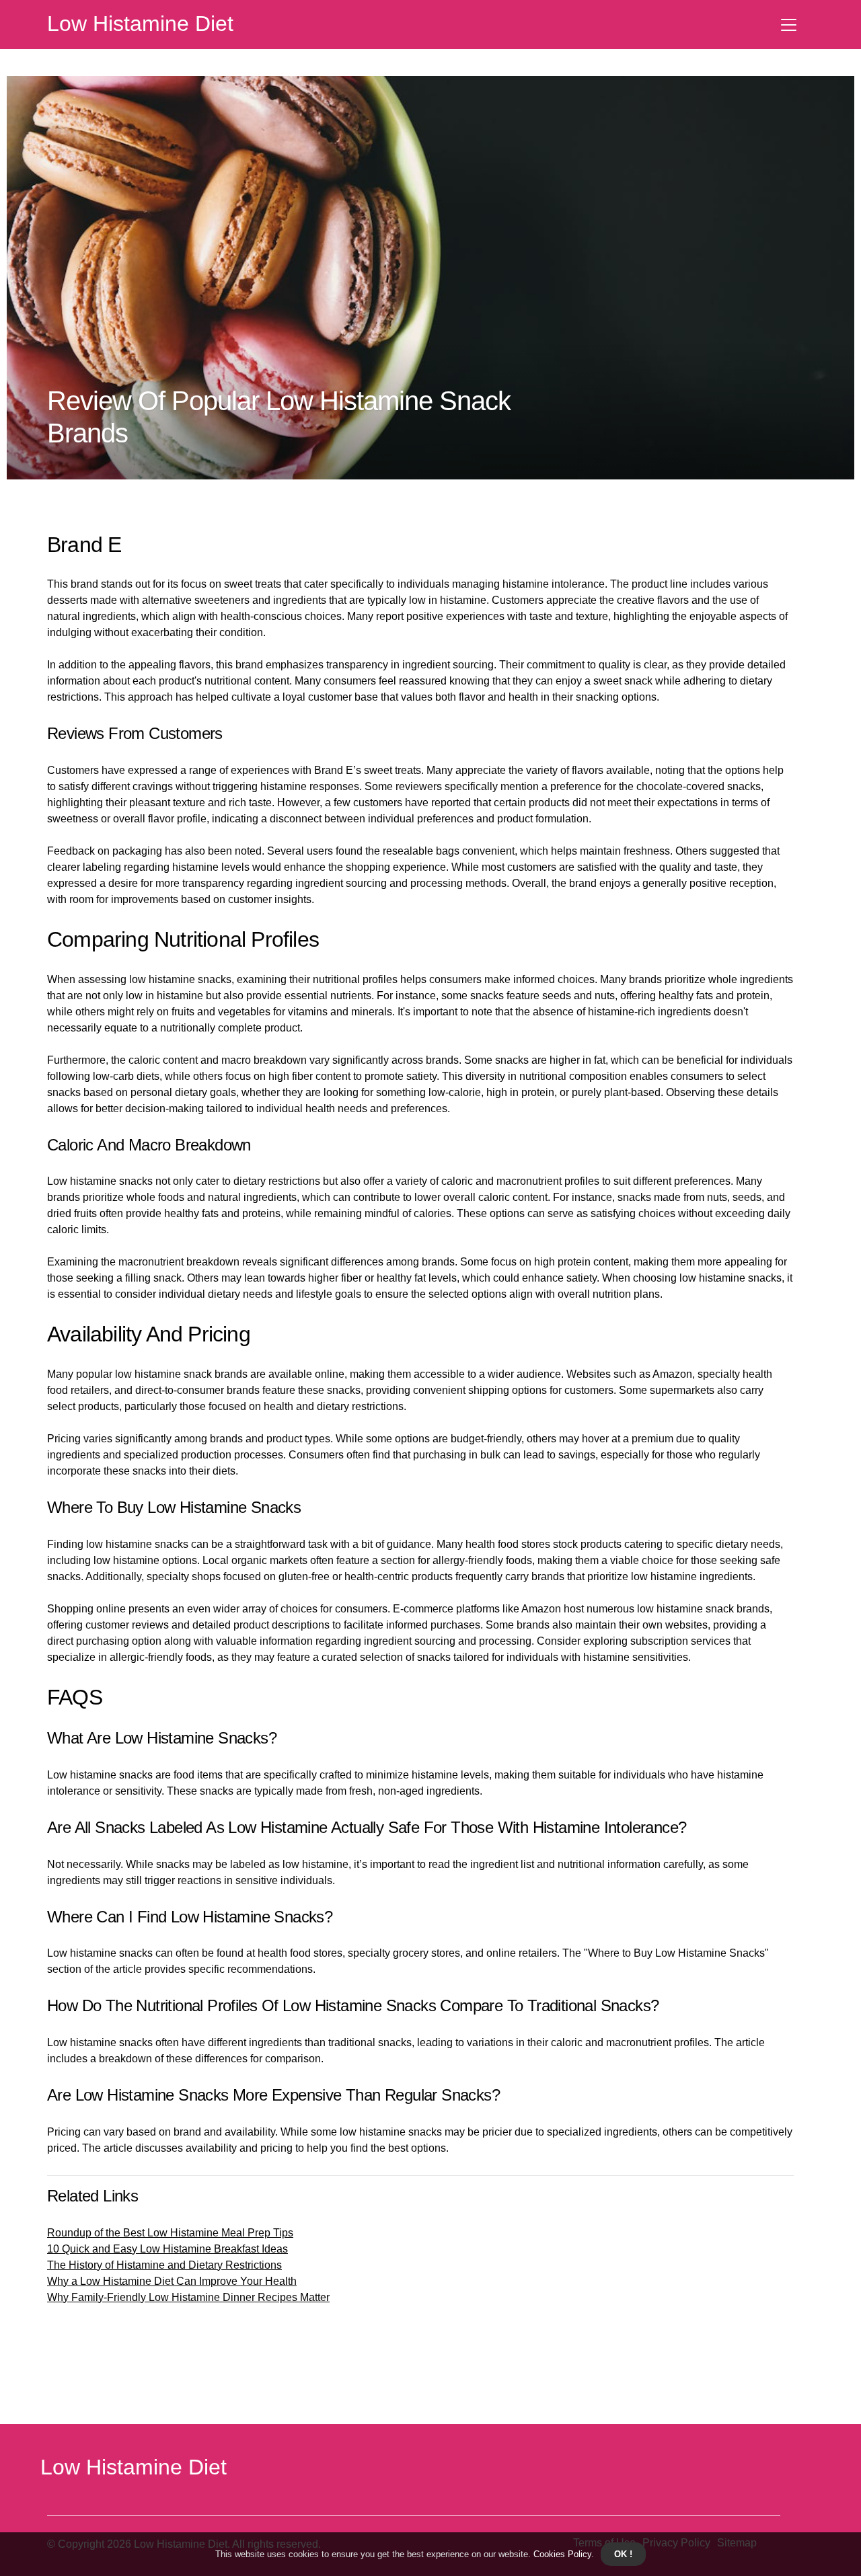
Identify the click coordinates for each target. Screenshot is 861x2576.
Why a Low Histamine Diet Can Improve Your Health (172, 2281)
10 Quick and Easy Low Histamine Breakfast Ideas (167, 2249)
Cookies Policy (561, 2554)
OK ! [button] (623, 2554)
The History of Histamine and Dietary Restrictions (164, 2265)
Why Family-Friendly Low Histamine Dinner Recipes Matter (188, 2297)
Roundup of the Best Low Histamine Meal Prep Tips (170, 2233)
